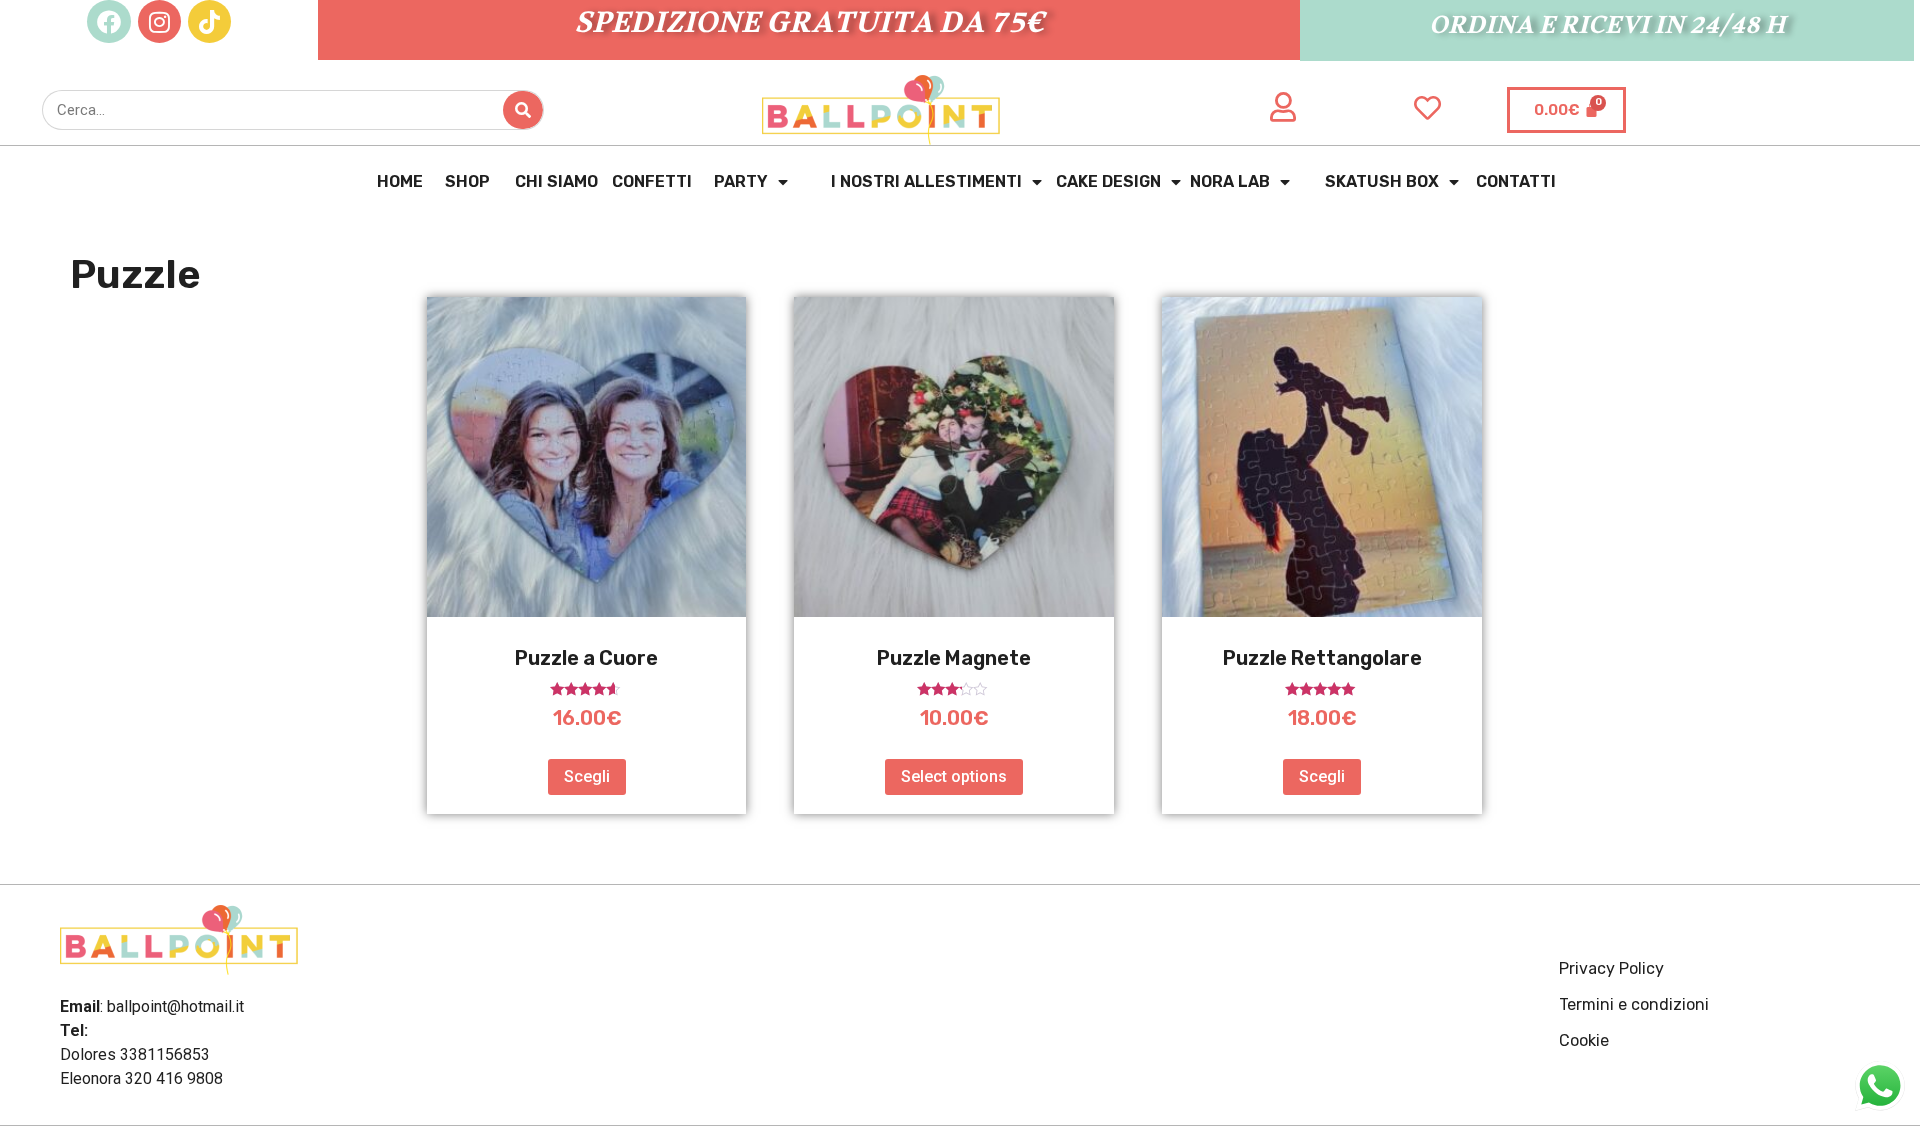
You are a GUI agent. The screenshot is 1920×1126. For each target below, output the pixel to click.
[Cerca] (523, 110)
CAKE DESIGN (1108, 181)
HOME (397, 181)
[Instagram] (159, 21)
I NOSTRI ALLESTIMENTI (926, 181)
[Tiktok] (209, 21)
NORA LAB (1230, 181)
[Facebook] (108, 21)
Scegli (587, 776)
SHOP (465, 181)
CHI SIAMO (552, 181)
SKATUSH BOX (1382, 181)
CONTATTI (1512, 181)
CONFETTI (652, 181)
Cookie (1584, 1040)
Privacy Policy (1611, 968)
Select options (954, 776)
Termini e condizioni (1634, 1004)
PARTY (741, 181)
